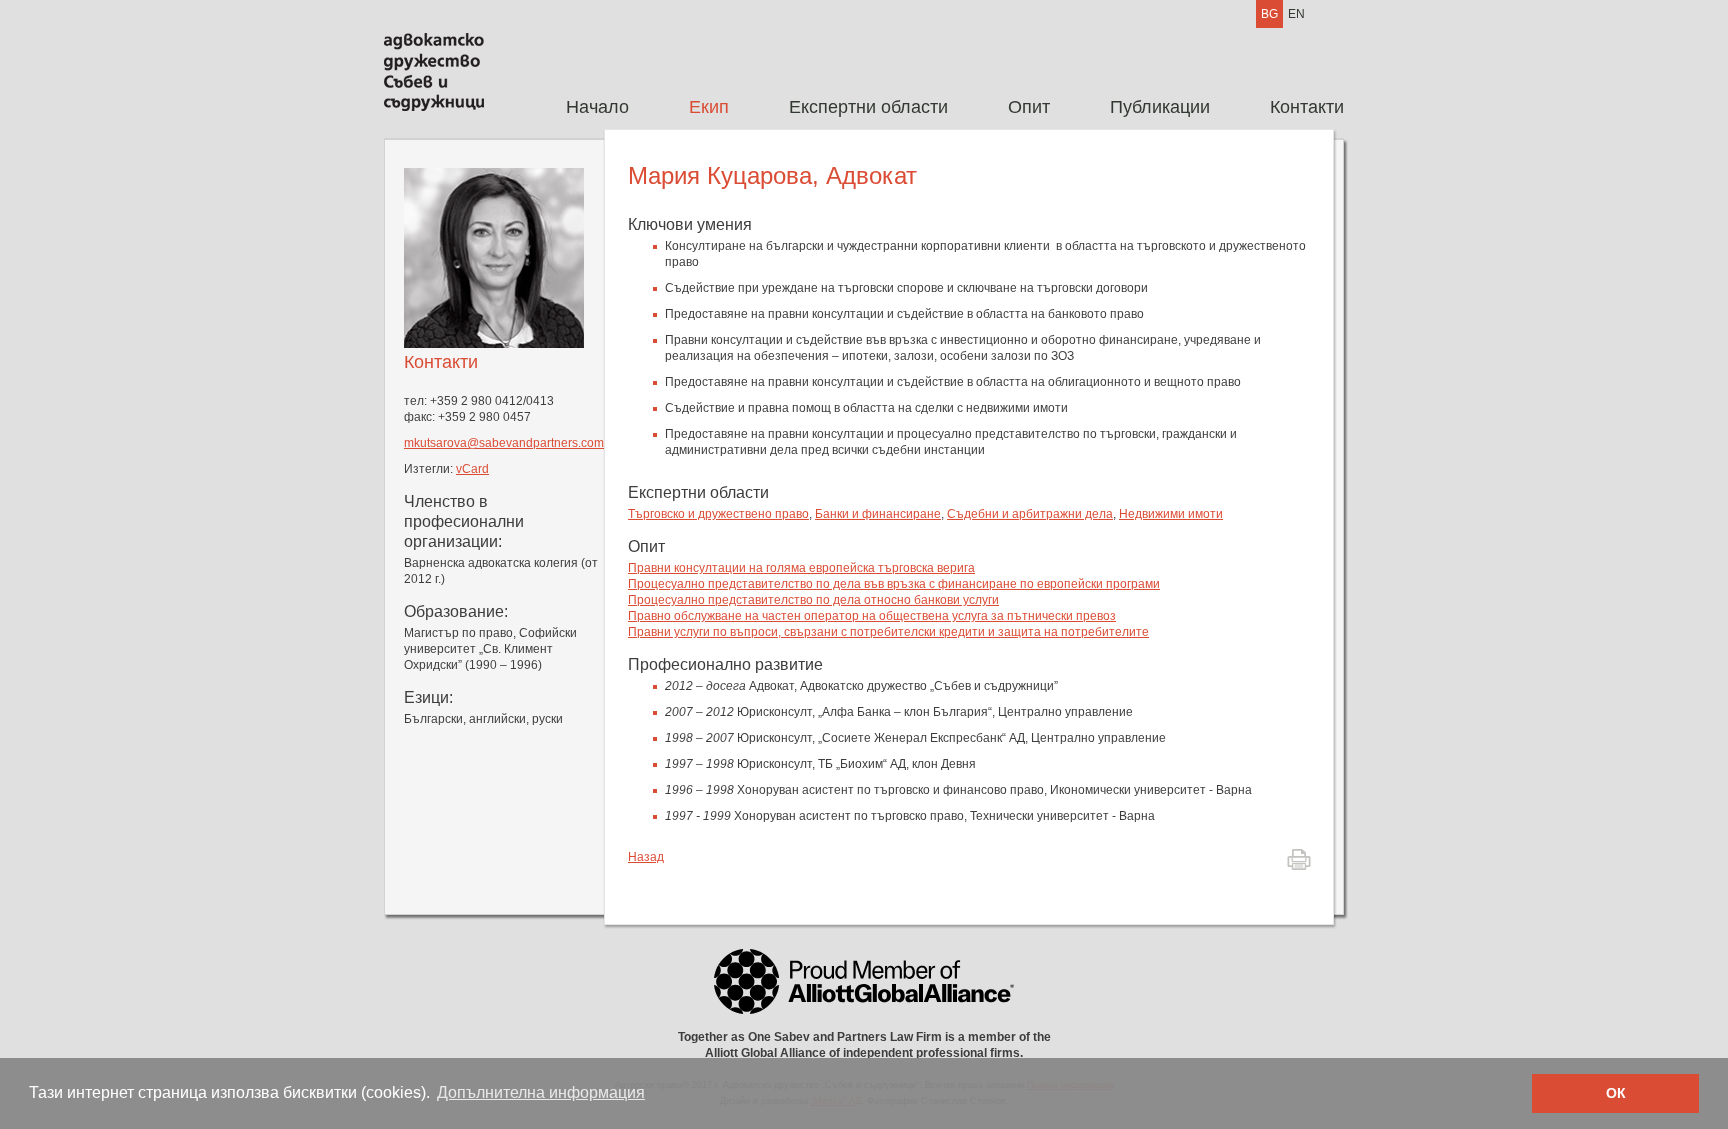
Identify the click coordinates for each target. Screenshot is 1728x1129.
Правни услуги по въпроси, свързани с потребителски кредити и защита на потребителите (888, 632)
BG (1269, 14)
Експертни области (868, 107)
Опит (1029, 107)
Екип (709, 107)
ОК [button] (1616, 1093)
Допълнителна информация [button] (541, 1092)
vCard (472, 469)
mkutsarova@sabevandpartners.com (504, 443)
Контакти (1307, 107)
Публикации (1160, 107)
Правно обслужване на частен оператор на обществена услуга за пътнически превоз (872, 616)
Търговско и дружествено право (718, 514)
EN (1296, 14)
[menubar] (940, 107)
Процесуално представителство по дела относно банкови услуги (813, 600)
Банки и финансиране (878, 514)
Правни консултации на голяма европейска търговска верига (801, 568)
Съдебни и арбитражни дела (1030, 514)
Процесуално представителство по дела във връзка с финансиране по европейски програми (894, 584)
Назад (646, 857)
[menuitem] (597, 107)
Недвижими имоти (1171, 514)
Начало (597, 107)
